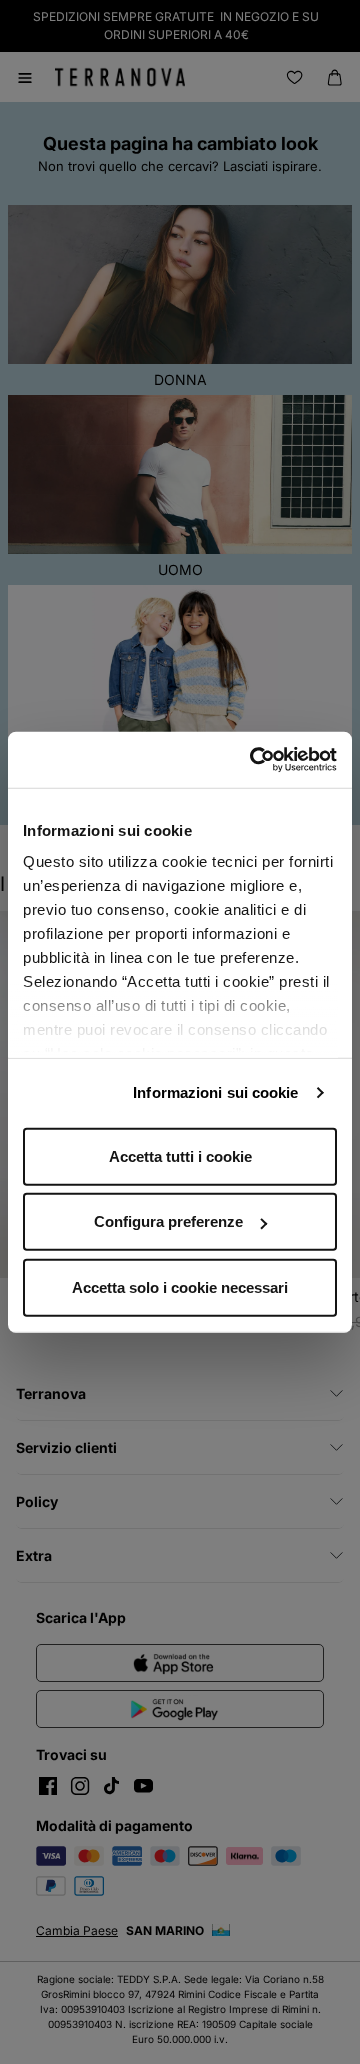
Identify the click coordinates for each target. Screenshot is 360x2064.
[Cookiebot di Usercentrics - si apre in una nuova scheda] (254, 760)
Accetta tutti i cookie (180, 1155)
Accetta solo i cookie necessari (180, 1286)
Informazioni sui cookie (215, 1092)
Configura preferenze (168, 1221)
